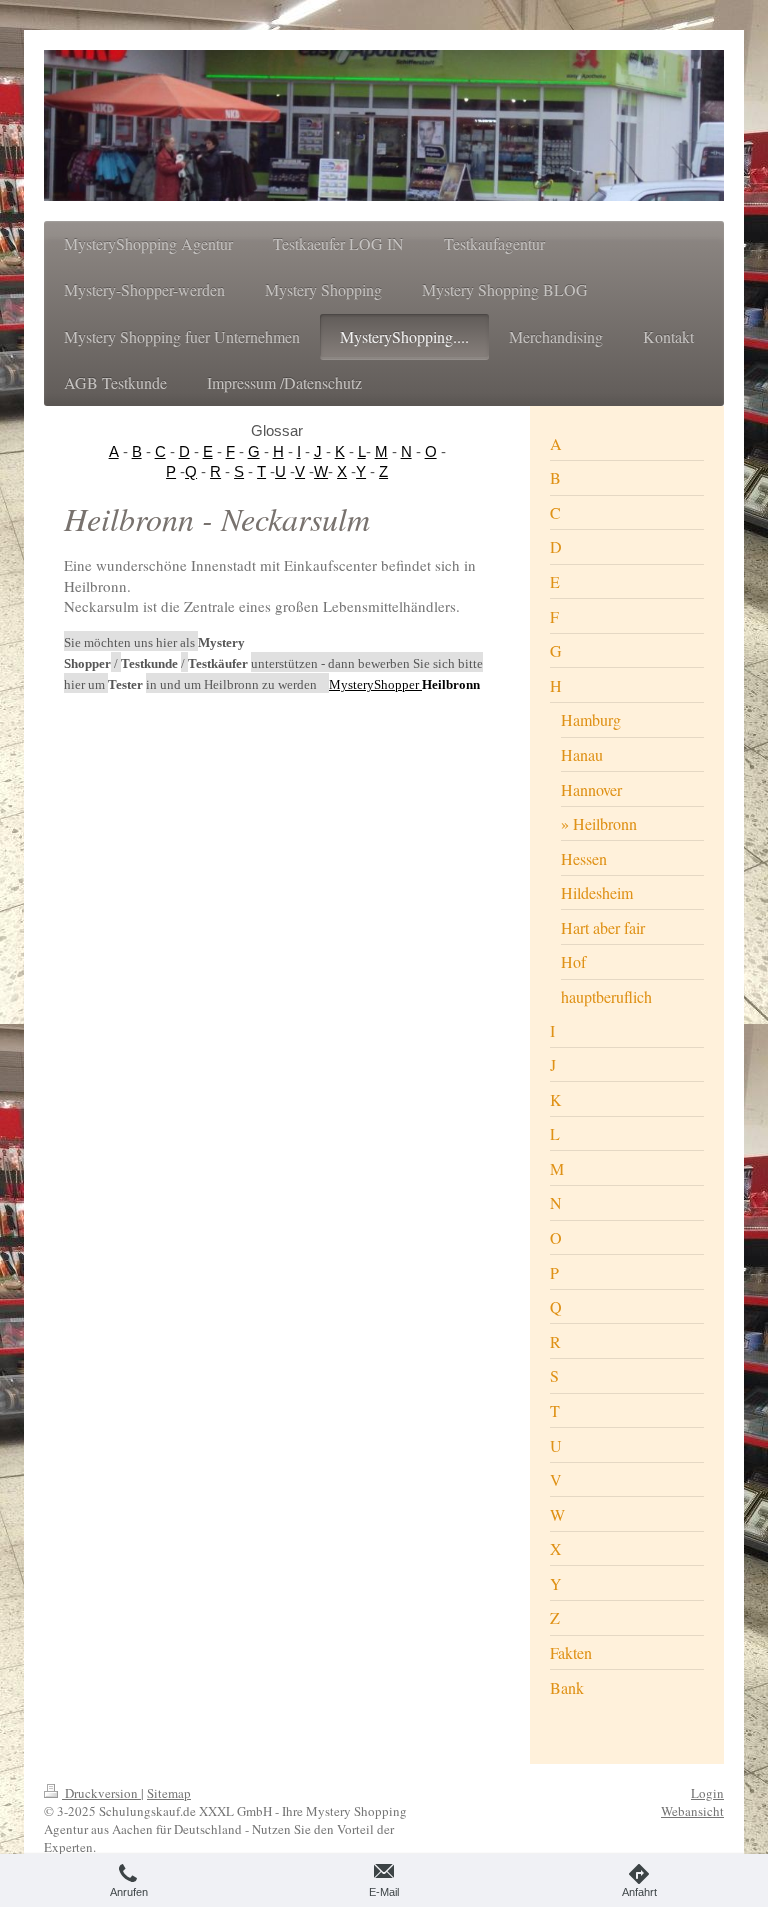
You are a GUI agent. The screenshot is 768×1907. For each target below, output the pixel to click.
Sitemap (169, 1793)
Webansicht (692, 1811)
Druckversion (101, 1793)
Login (707, 1793)
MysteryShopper (375, 684)
